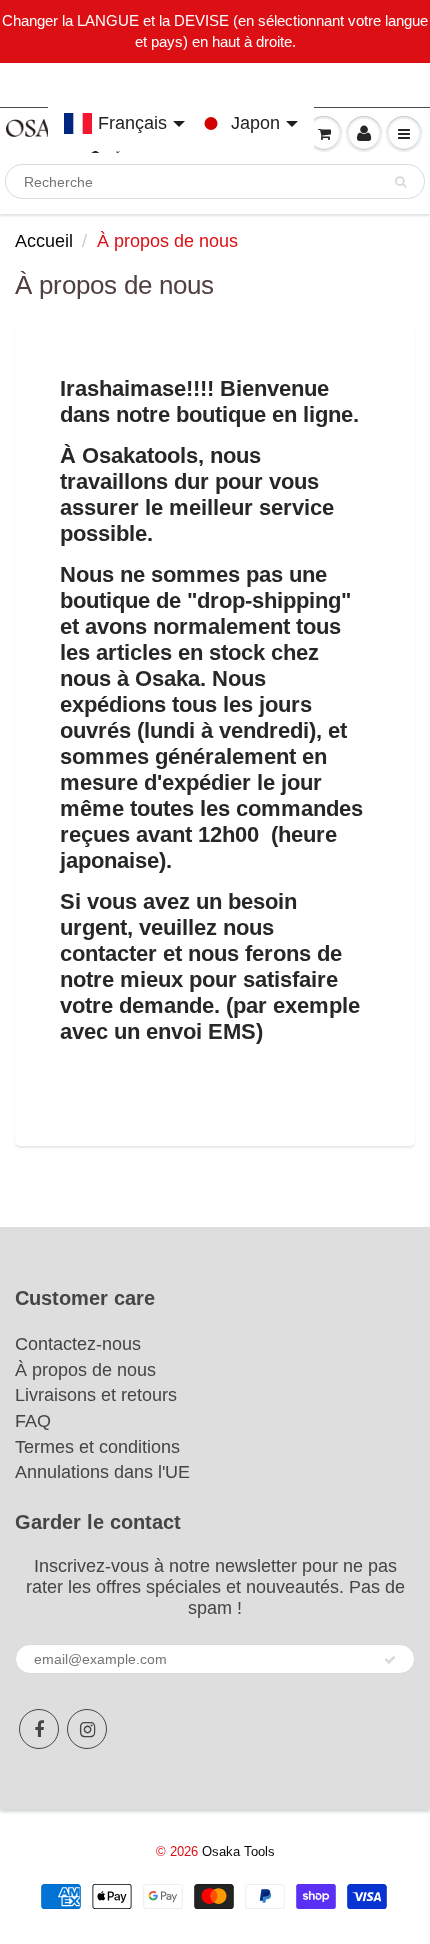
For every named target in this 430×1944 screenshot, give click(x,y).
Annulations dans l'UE (102, 1472)
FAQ (33, 1421)
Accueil (44, 241)
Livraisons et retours (96, 1395)
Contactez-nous (78, 1344)
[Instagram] (87, 1729)
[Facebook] (39, 1729)
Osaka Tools (238, 1851)
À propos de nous (85, 1370)
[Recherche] (400, 182)
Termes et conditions (97, 1447)
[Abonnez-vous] (390, 1660)
